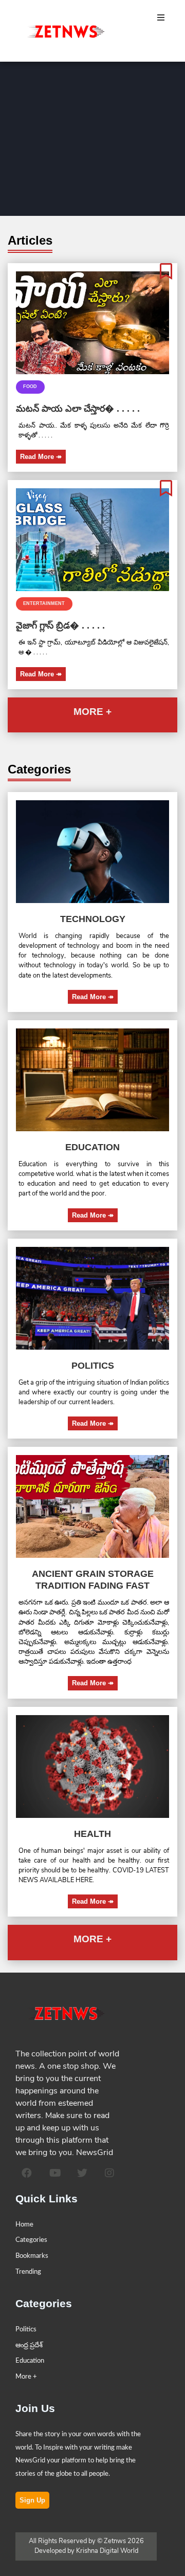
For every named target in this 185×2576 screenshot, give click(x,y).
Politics (26, 2329)
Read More (41, 457)
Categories (31, 2240)
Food (30, 387)
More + (26, 2377)
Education (30, 2361)
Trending (28, 2272)
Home (24, 2224)
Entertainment (44, 603)
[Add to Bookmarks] (166, 272)
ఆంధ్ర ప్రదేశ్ (29, 2345)
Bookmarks (32, 2256)
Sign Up (32, 2500)
